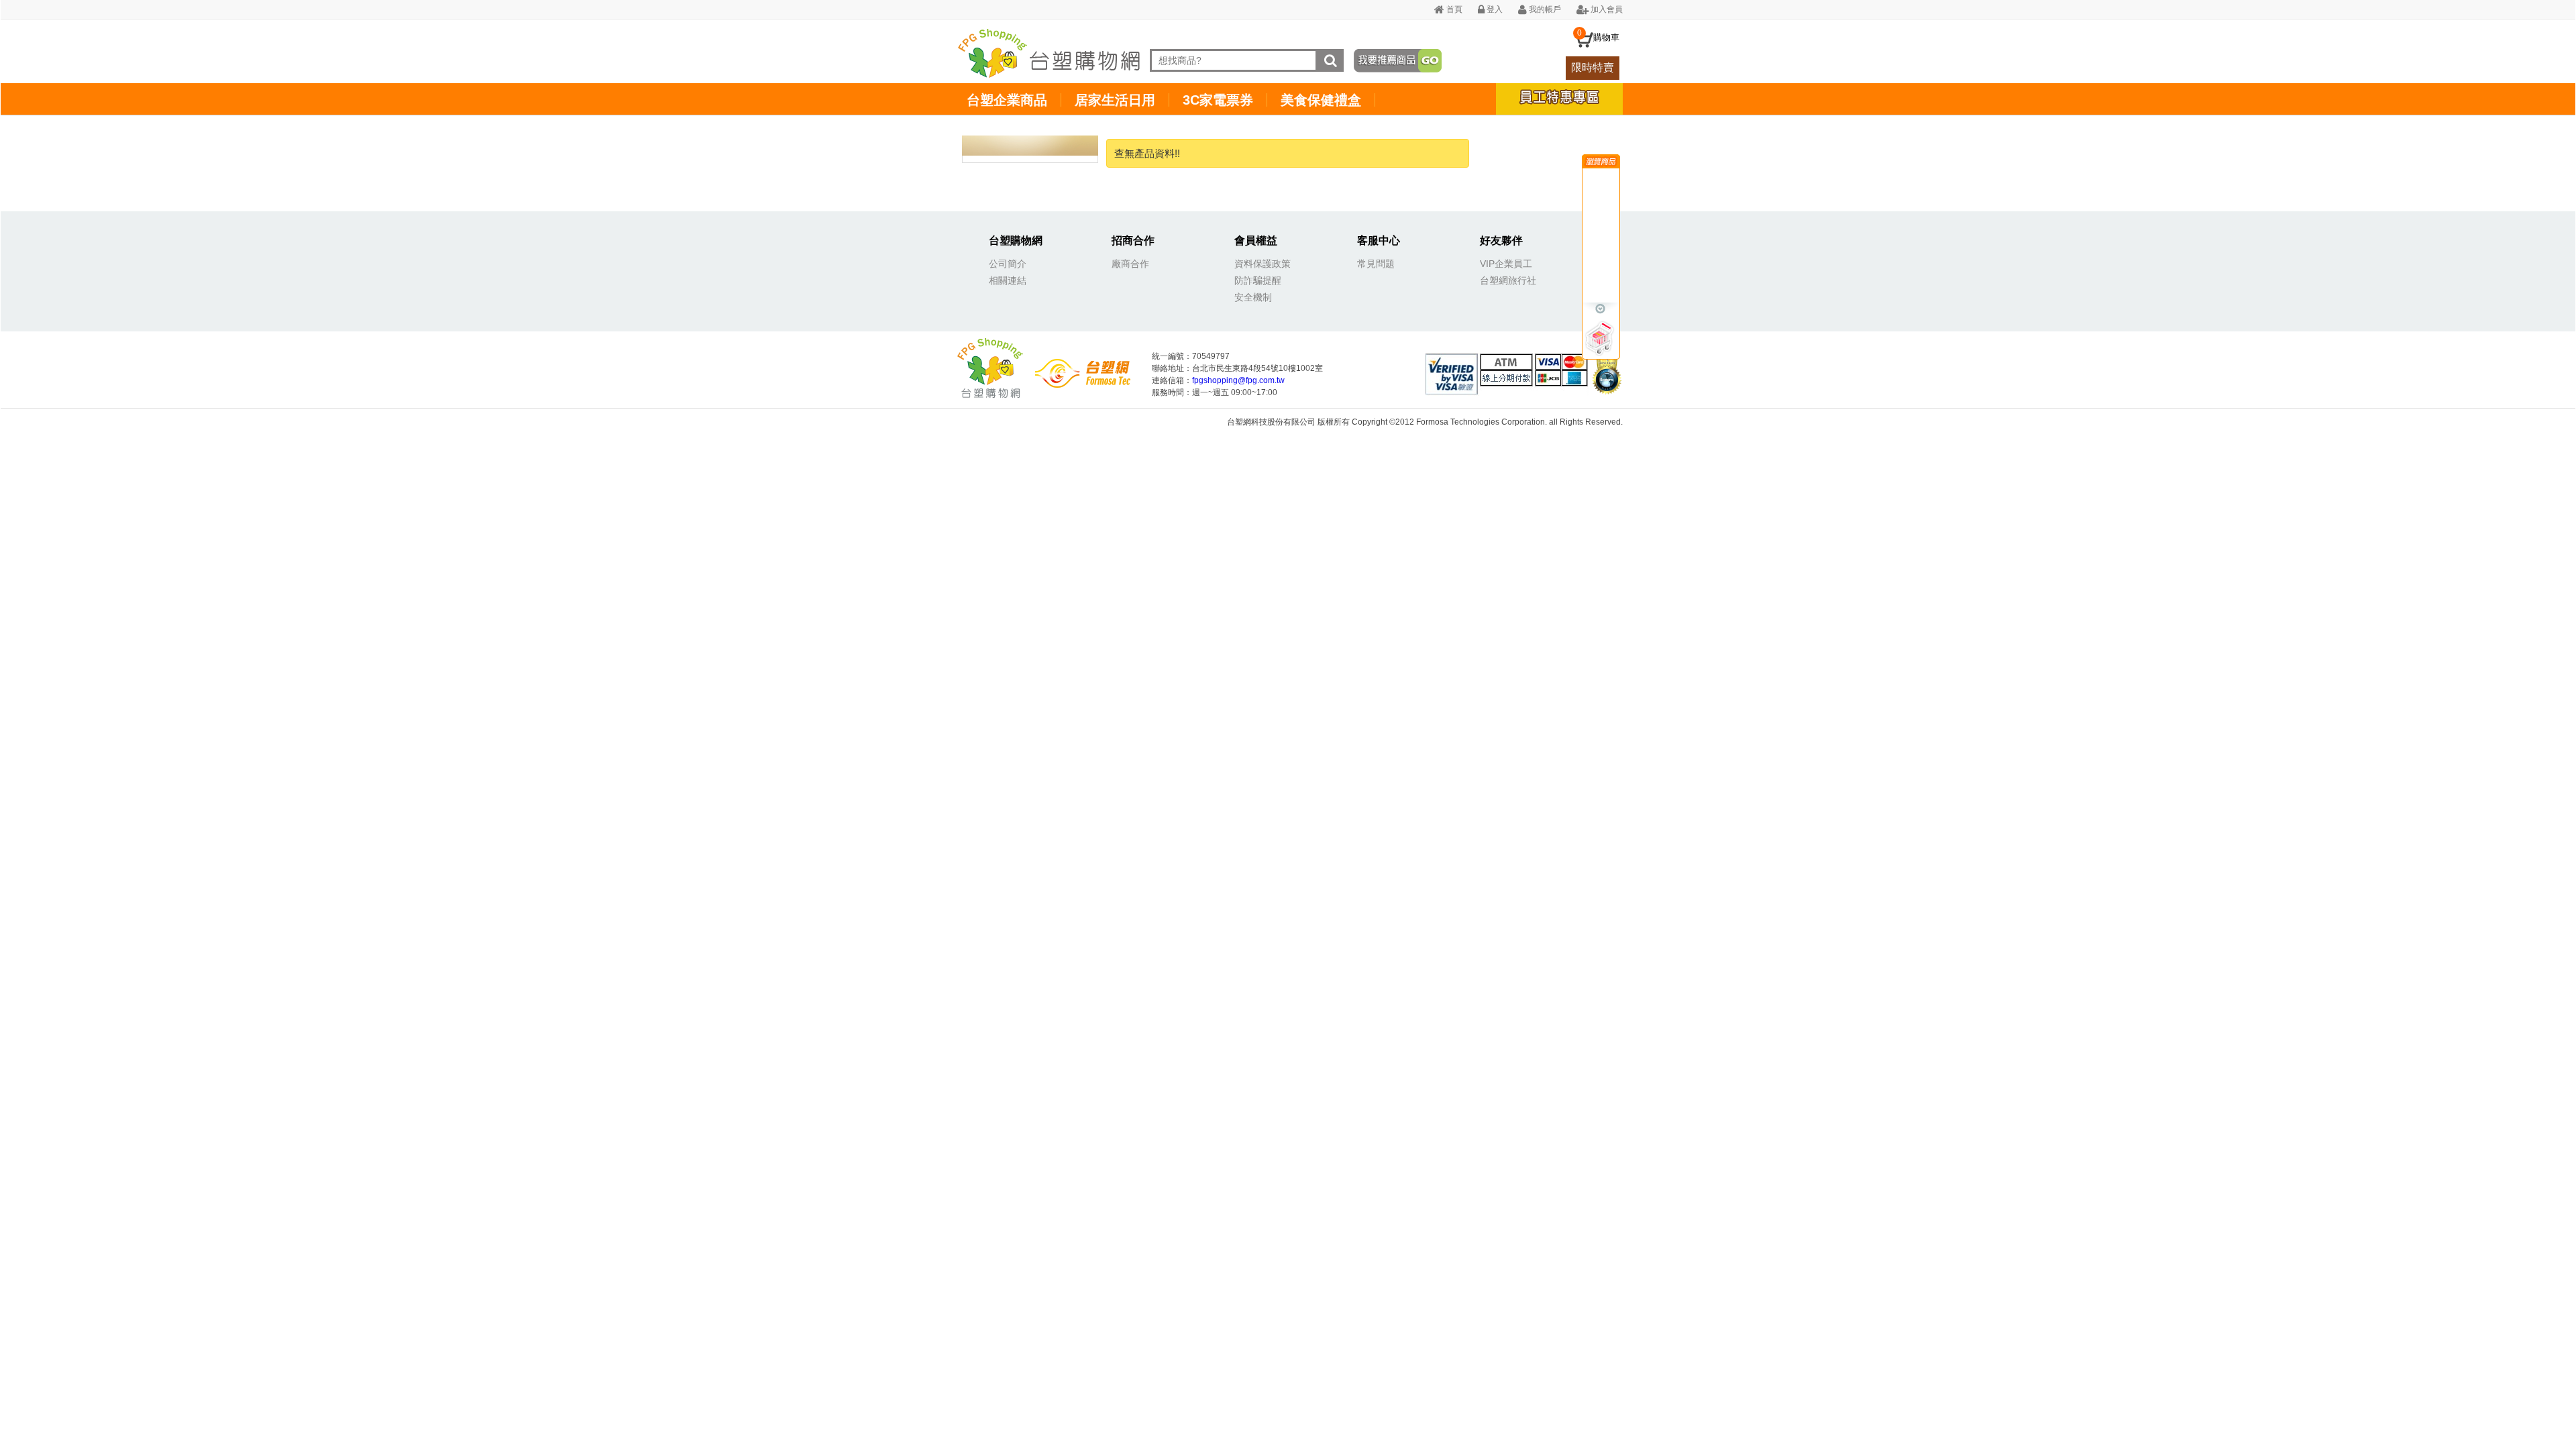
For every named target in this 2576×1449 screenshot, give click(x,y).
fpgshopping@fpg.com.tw (1238, 380)
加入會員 (1606, 9)
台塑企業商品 (1007, 100)
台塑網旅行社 (1508, 280)
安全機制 (1253, 297)
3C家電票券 (1218, 100)
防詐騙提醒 (1258, 280)
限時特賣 (1593, 67)
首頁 (1453, 9)
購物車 (1606, 37)
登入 (1494, 9)
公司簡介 (1008, 264)
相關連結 (1008, 280)
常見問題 (1376, 264)
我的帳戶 (1544, 9)
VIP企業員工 (1506, 264)
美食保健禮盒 (1321, 100)
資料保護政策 (1263, 264)
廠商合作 (1130, 264)
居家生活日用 (1115, 100)
